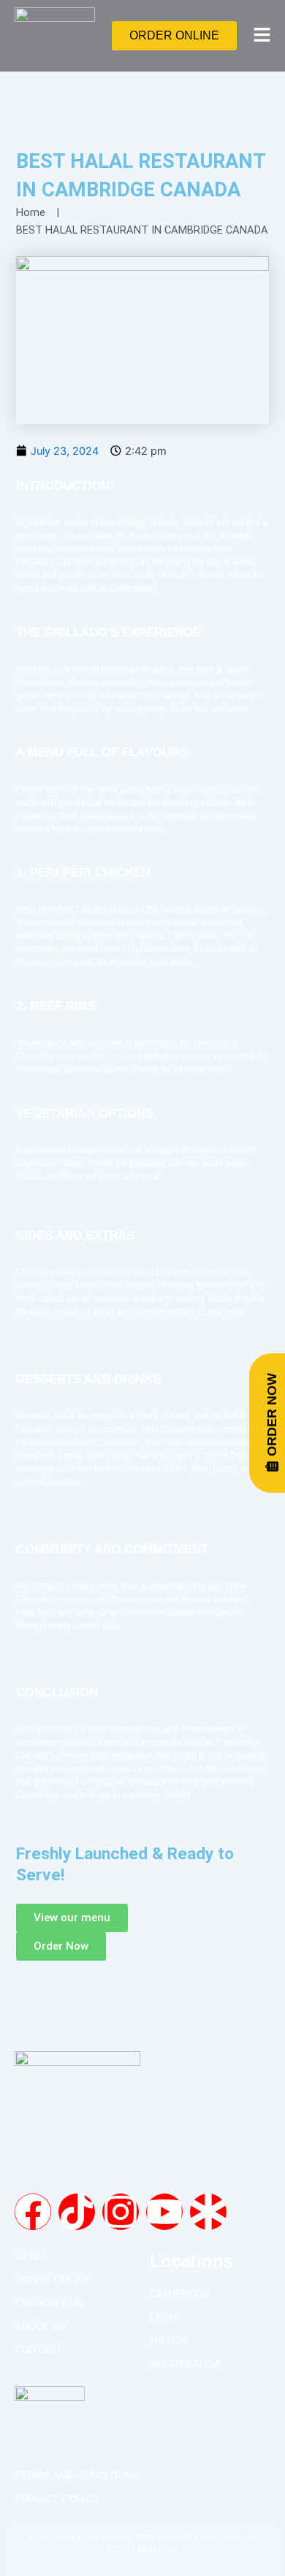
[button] (258, 36)
